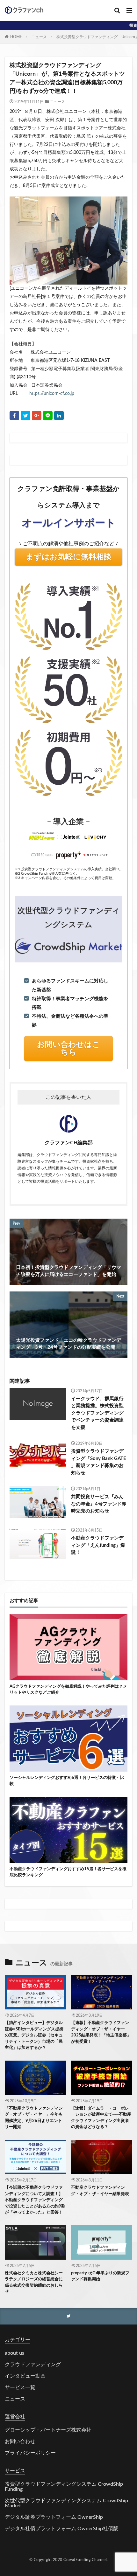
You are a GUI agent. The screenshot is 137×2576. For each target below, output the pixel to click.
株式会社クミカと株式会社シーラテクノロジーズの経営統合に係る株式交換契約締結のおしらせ (34, 2283)
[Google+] (37, 416)
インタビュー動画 (25, 2376)
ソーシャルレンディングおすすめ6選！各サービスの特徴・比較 (67, 1781)
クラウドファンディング (33, 2365)
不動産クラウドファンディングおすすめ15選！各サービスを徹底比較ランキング (68, 1872)
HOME (16, 37)
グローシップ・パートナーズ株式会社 (48, 2430)
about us (14, 2353)
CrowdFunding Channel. (86, 2560)
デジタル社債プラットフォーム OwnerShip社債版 (61, 2529)
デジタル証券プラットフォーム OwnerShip (54, 2517)
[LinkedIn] (59, 416)
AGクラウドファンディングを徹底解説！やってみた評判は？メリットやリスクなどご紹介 (68, 1690)
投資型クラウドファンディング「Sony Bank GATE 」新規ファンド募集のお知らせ (99, 1462)
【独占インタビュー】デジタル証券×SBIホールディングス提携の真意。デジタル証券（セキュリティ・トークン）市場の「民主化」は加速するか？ (34, 2035)
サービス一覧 (20, 2387)
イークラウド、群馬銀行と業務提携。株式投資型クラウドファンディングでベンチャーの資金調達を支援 (97, 1413)
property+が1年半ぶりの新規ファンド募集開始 (100, 2276)
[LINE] (48, 416)
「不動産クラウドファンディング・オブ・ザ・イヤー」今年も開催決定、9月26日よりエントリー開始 (34, 2118)
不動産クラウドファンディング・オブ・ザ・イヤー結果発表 (100, 2191)
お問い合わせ (20, 2442)
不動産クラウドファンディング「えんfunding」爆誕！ (98, 1545)
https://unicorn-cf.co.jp (52, 394)
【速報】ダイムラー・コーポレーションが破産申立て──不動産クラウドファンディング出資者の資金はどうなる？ (101, 2118)
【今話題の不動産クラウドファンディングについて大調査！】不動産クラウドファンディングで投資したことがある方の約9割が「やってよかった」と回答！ (35, 2200)
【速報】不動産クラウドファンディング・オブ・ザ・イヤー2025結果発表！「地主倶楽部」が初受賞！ (101, 2032)
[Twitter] (25, 416)
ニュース (39, 37)
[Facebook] (14, 416)
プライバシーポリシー (30, 2453)
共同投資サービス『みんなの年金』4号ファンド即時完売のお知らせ (99, 1504)
